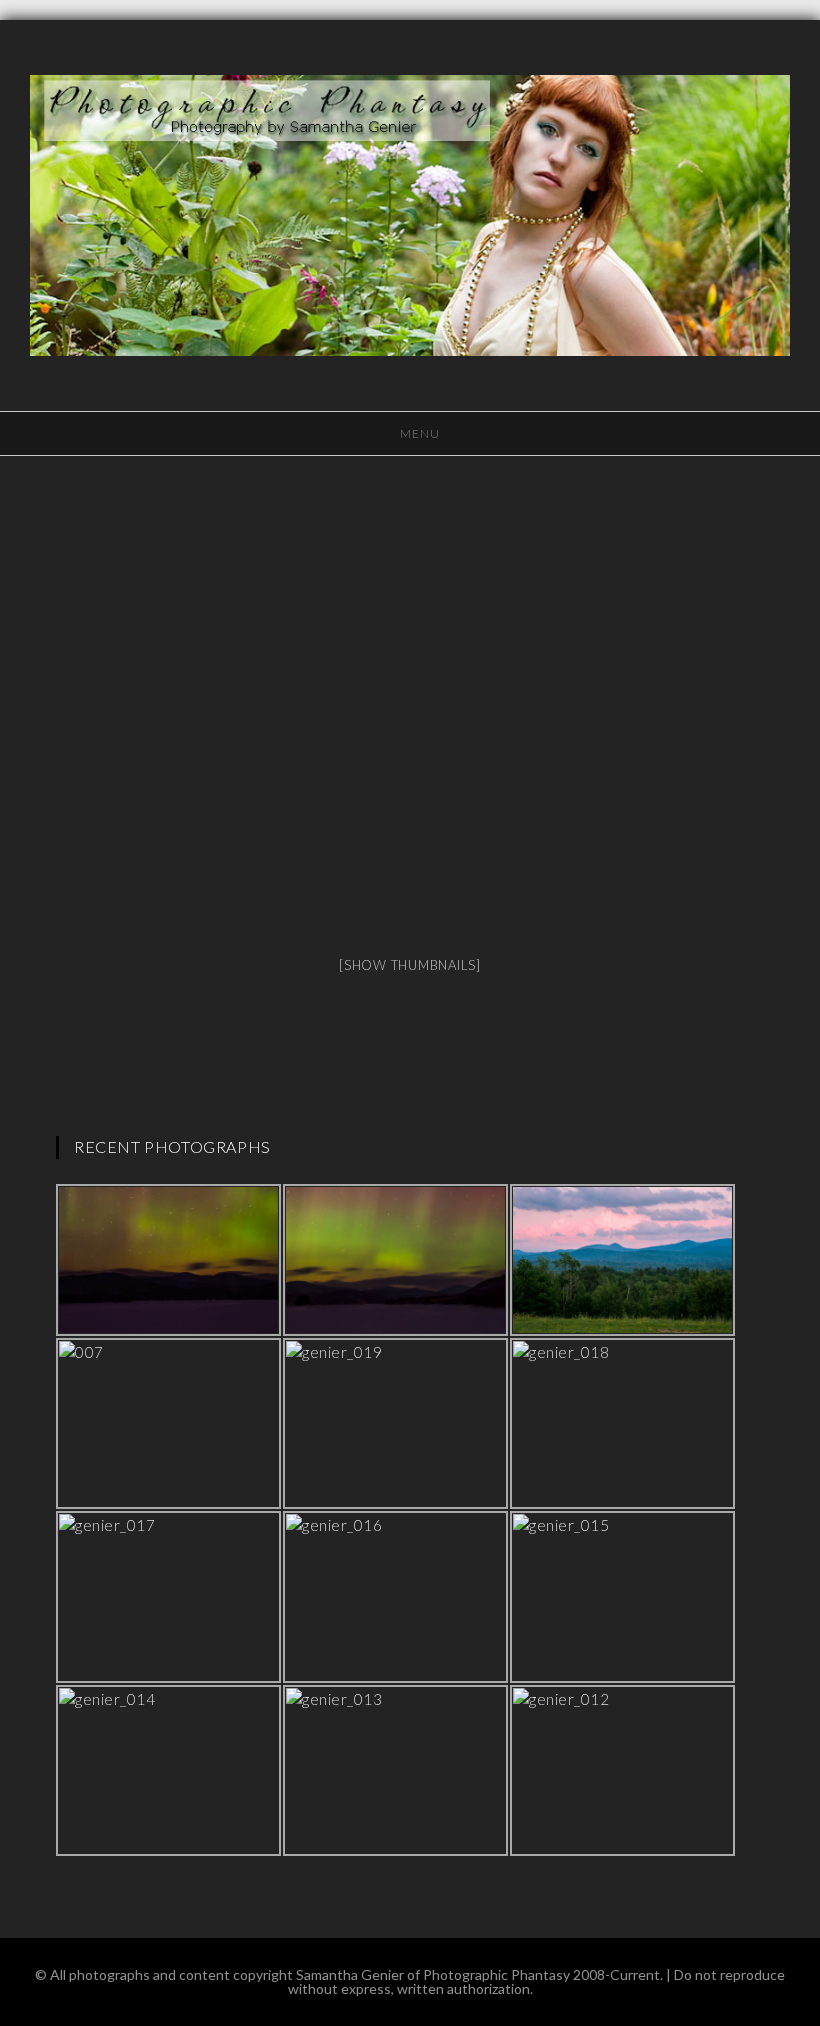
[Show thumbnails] (410, 965)
